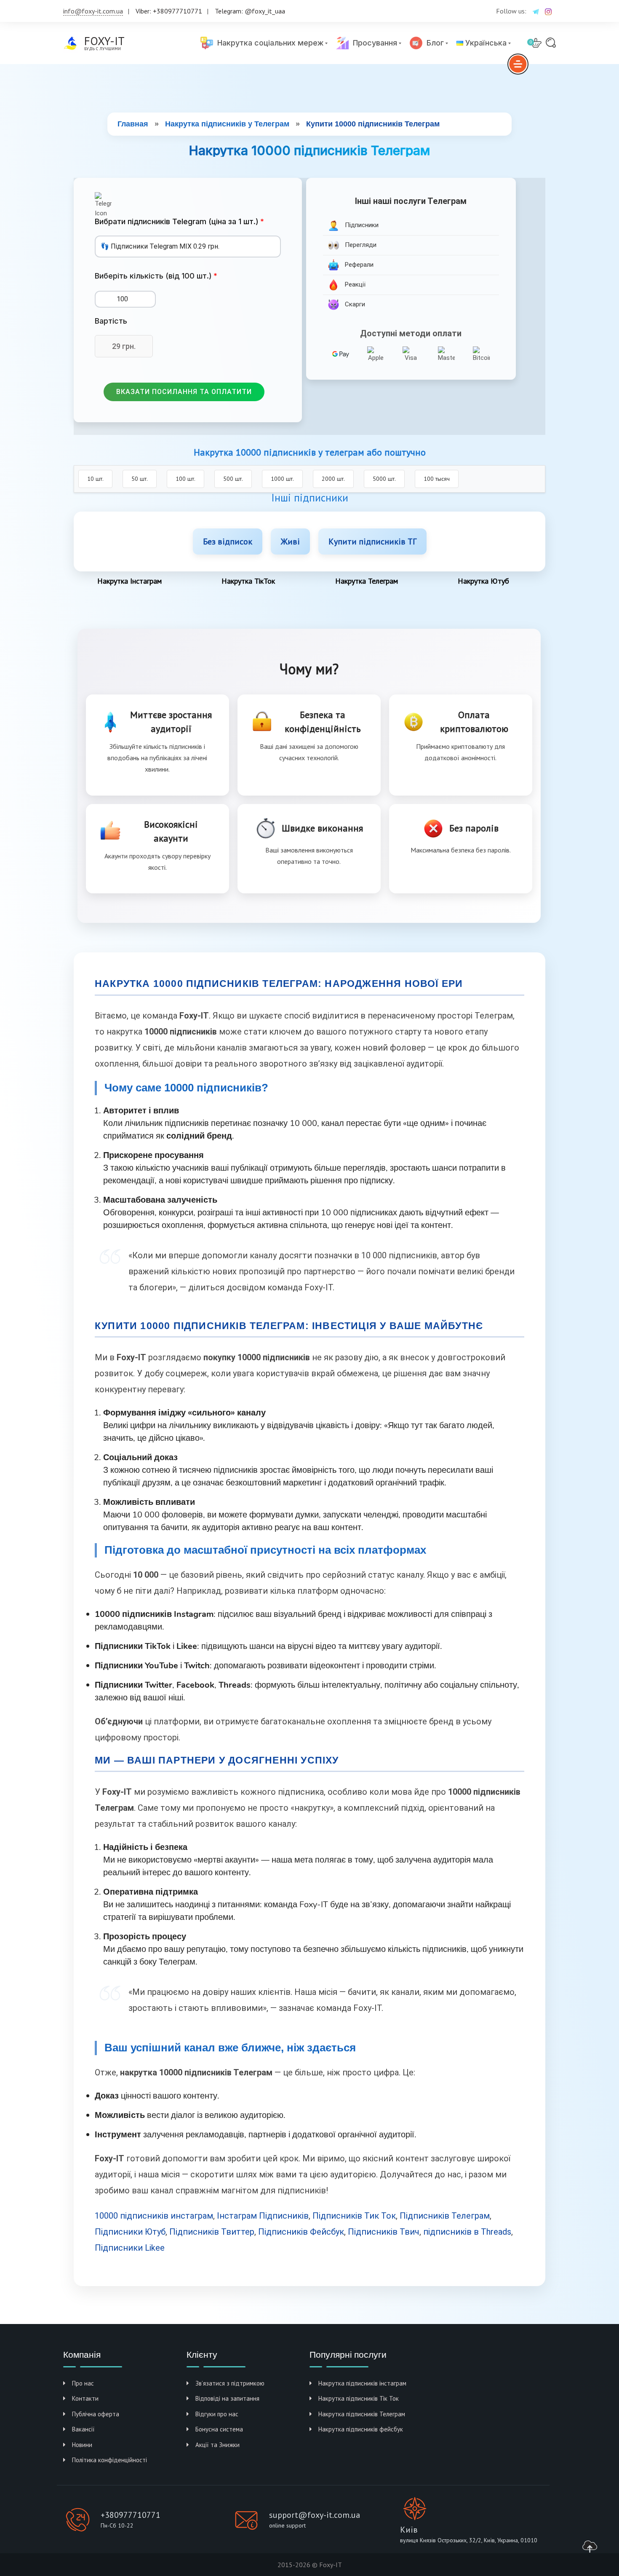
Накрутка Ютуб (483, 581)
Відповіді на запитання (227, 2398)
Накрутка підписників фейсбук (361, 2429)
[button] (184, 392)
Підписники (361, 225)
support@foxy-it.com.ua (315, 2515)
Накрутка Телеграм (367, 581)
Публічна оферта (96, 2414)
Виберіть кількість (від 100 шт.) (153, 276)
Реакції (354, 284)
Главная (133, 124)
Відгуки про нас (217, 2414)
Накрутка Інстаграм (129, 581)
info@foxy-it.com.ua (93, 11)
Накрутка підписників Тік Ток (359, 2398)
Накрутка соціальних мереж (268, 43)
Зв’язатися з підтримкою (230, 2383)
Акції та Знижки (217, 2445)
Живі (290, 541)
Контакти (85, 2398)
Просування (373, 43)
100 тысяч (437, 479)
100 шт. (185, 479)
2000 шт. (333, 479)
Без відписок (228, 541)
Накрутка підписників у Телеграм (227, 124)
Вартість (111, 321)
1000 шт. (282, 479)
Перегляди (360, 245)
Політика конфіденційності (109, 2460)
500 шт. (233, 479)
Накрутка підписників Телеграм (362, 2414)
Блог (433, 43)
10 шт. (95, 479)
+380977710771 (131, 2515)
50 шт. (140, 479)
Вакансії (83, 2429)
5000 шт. (384, 479)
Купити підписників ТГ (372, 541)
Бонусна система (219, 2429)
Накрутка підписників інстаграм (362, 2383)
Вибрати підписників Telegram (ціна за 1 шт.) (177, 221)
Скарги (354, 304)
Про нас (83, 2383)
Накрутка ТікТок (248, 581)
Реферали (358, 265)
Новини (82, 2445)
